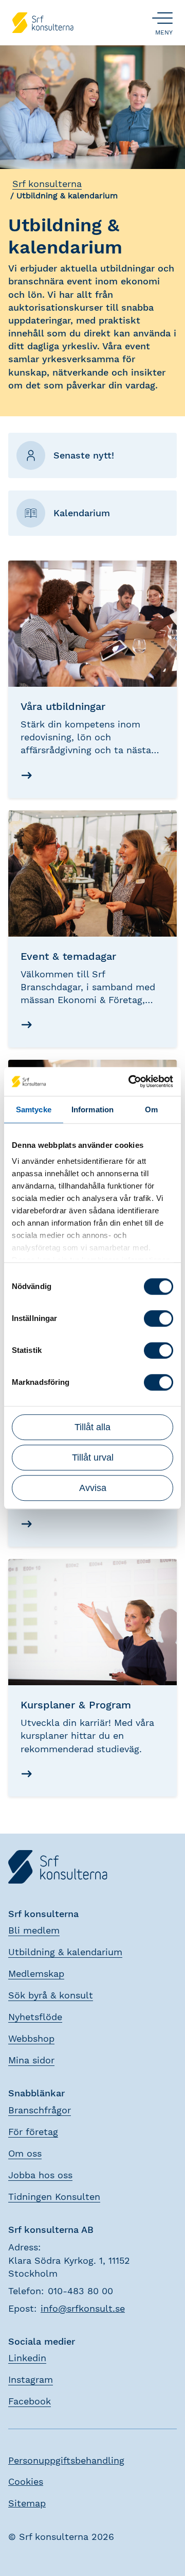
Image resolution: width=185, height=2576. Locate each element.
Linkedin (27, 2358)
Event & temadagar (68, 956)
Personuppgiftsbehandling (66, 2460)
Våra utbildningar (63, 706)
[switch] (159, 1318)
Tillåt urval (93, 1458)
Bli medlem (34, 1930)
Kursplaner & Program (76, 1705)
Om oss (25, 2153)
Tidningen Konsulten (54, 2197)
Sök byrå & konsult (51, 1995)
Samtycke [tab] (34, 1109)
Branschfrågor (40, 2110)
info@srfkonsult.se (83, 2308)
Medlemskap (36, 1973)
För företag (33, 2132)
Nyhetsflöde (35, 2017)
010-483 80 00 (80, 2291)
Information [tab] (92, 1109)
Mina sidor (31, 2060)
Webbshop (31, 2038)
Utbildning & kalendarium (65, 1952)
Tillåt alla (92, 1427)
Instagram (31, 2379)
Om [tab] (151, 1109)
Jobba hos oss (40, 2175)
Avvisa (93, 1488)
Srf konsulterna (47, 184)
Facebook (30, 2401)
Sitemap (27, 2503)
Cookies (26, 2481)
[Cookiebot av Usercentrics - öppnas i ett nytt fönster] (131, 1081)
